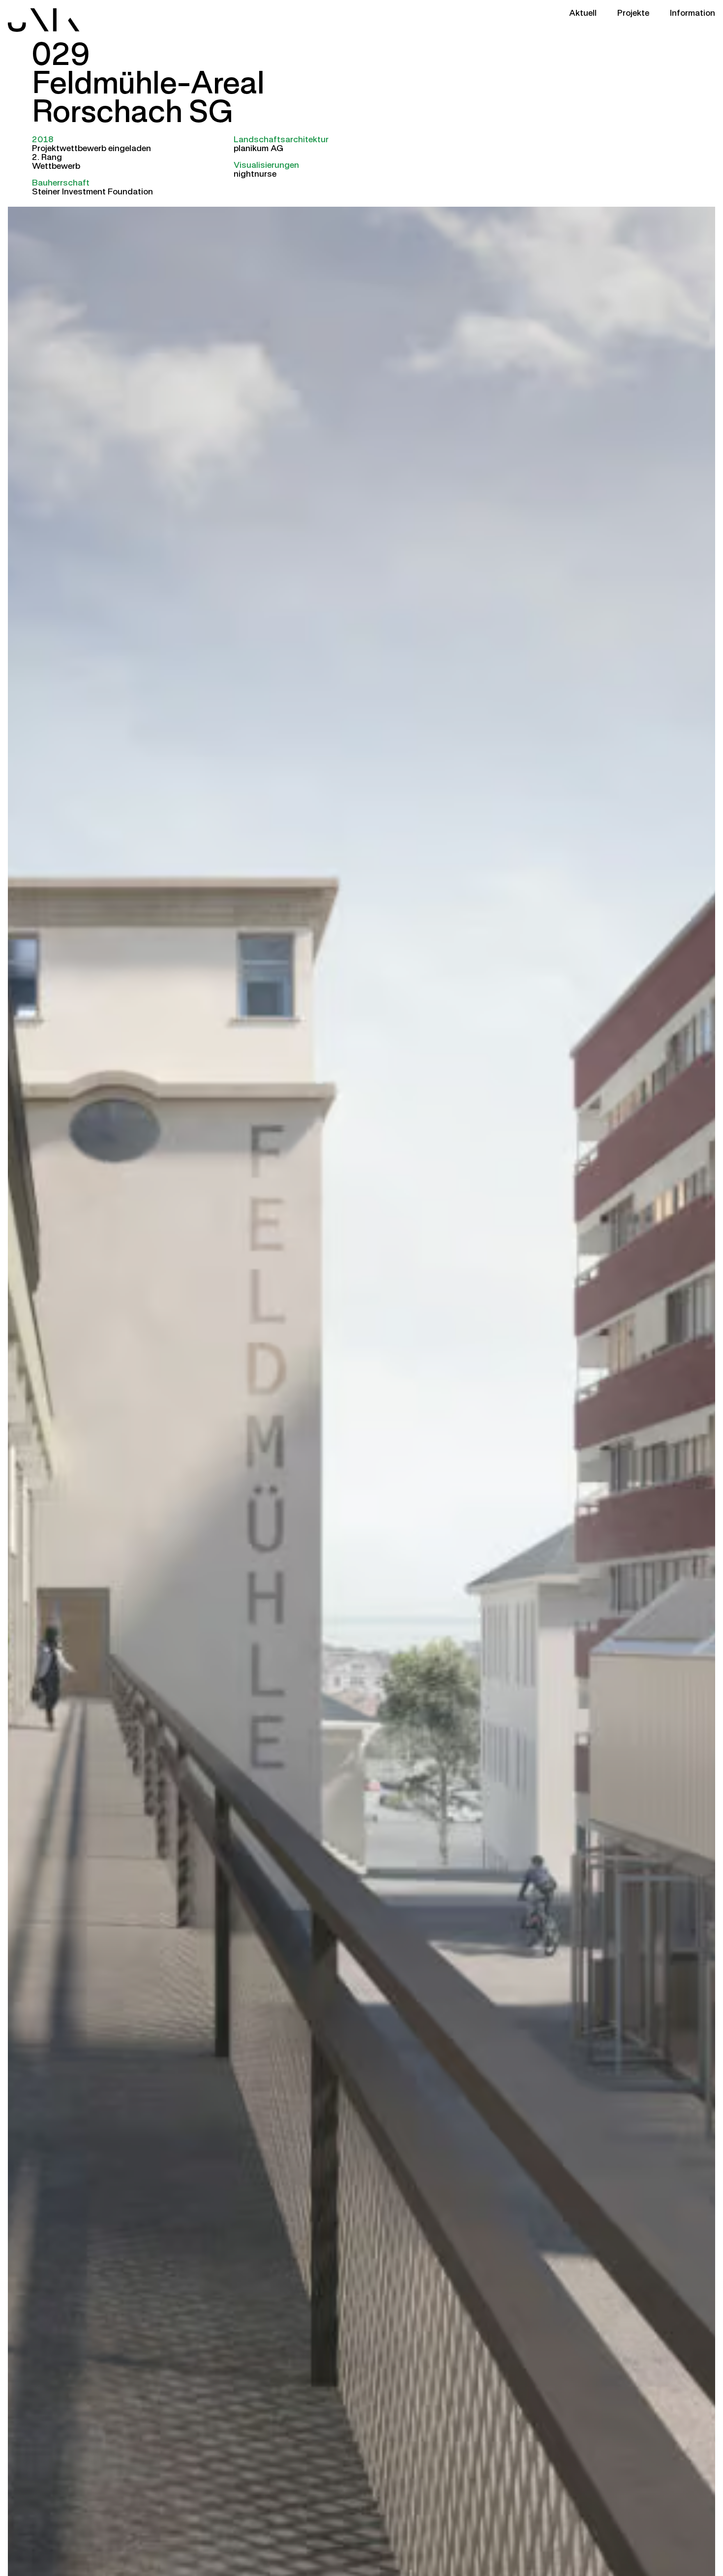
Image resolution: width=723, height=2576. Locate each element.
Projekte (633, 12)
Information (693, 12)
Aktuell (583, 12)
